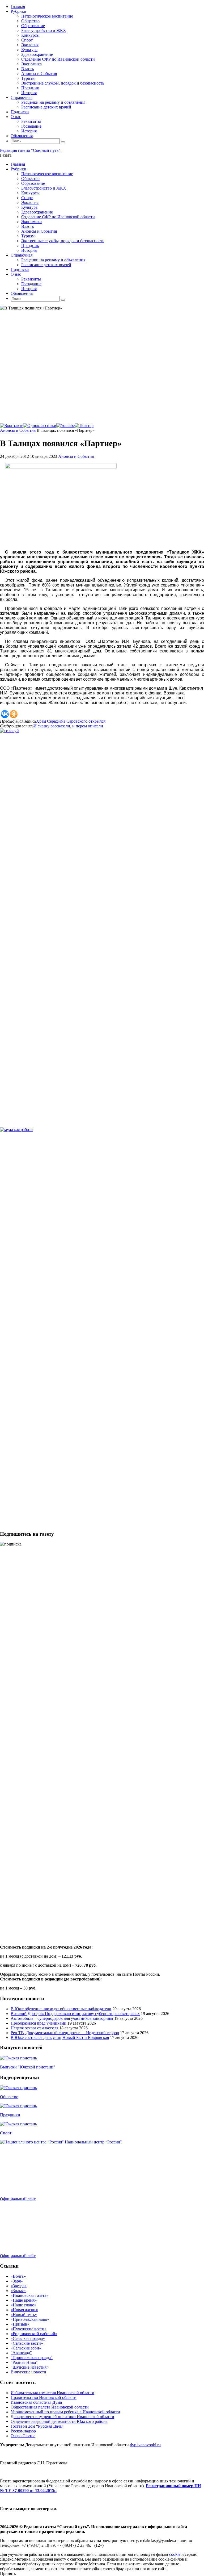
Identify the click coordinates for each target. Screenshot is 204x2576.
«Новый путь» (24, 2315)
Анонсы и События (18, 430)
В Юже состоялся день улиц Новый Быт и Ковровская (60, 2037)
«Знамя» (18, 2291)
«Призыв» (20, 2324)
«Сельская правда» (28, 2338)
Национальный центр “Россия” (93, 2142)
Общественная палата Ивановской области (50, 2407)
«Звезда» (19, 2286)
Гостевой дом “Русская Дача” (37, 2426)
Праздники (10, 2115)
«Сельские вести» (27, 2343)
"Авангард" (21, 2353)
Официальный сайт (18, 2199)
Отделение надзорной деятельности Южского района (59, 2421)
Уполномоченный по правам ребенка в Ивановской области (65, 2412)
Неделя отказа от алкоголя (34, 2028)
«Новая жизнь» (24, 2310)
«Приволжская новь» (30, 2319)
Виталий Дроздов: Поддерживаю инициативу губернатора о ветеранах (75, 2014)
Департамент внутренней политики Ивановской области (62, 2417)
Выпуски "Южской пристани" (28, 2067)
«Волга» (18, 2276)
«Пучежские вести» (29, 2329)
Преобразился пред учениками (39, 2023)
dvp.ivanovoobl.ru (145, 2445)
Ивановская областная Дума (36, 2402)
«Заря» (17, 2281)
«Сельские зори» (26, 2348)
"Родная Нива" (24, 2362)
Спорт (6, 2133)
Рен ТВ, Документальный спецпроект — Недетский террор (65, 2033)
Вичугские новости (28, 2372)
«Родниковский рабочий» (34, 2334)
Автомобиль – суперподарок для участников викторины (62, 2018)
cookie (175, 2554)
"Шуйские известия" (29, 2367)
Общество (9, 2097)
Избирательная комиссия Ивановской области (52, 2393)
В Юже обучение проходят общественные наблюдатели (61, 2009)
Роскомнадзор (23, 2431)
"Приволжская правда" (32, 2358)
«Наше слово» (24, 2305)
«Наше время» (24, 2300)
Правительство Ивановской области (44, 2397)
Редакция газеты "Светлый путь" (30, 150)
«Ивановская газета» (29, 2295)
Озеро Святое (23, 2436)
